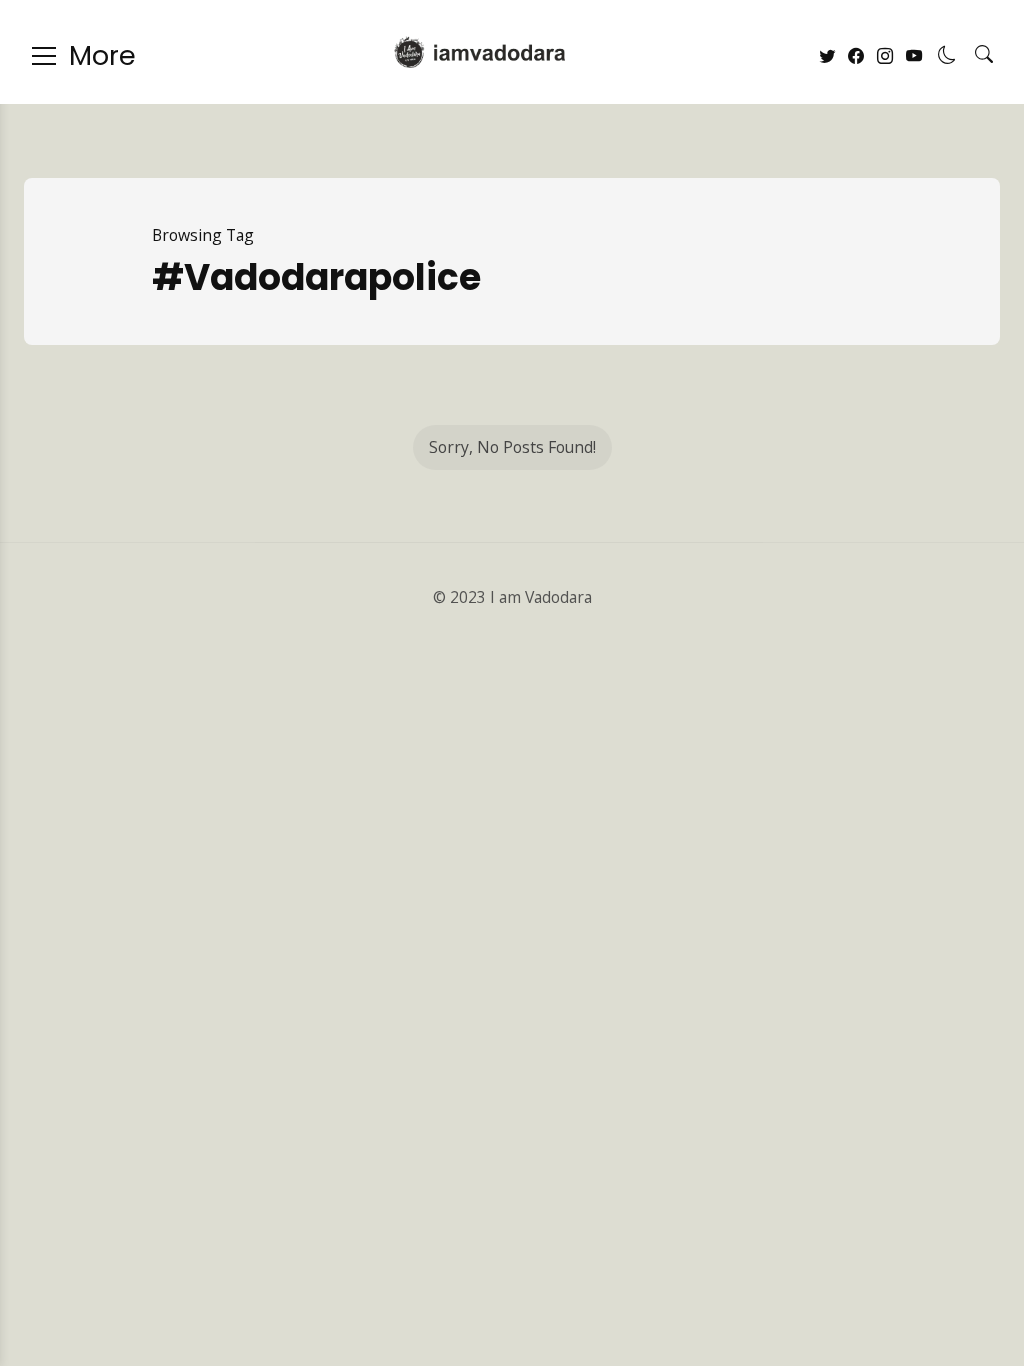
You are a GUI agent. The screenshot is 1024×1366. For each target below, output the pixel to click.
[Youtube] (914, 57)
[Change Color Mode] (947, 56)
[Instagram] (885, 57)
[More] (44, 56)
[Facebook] (856, 57)
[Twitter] (827, 57)
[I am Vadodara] (479, 52)
